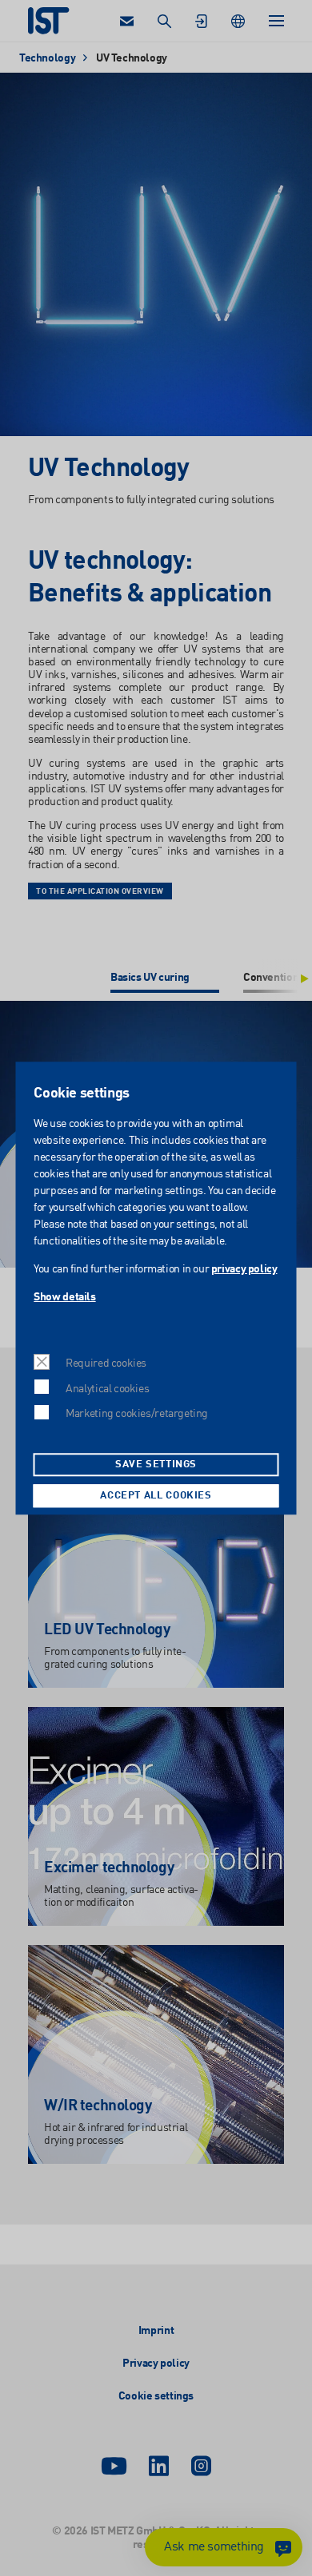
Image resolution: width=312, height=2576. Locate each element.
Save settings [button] (156, 1465)
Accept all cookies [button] (156, 1496)
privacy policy (244, 1269)
